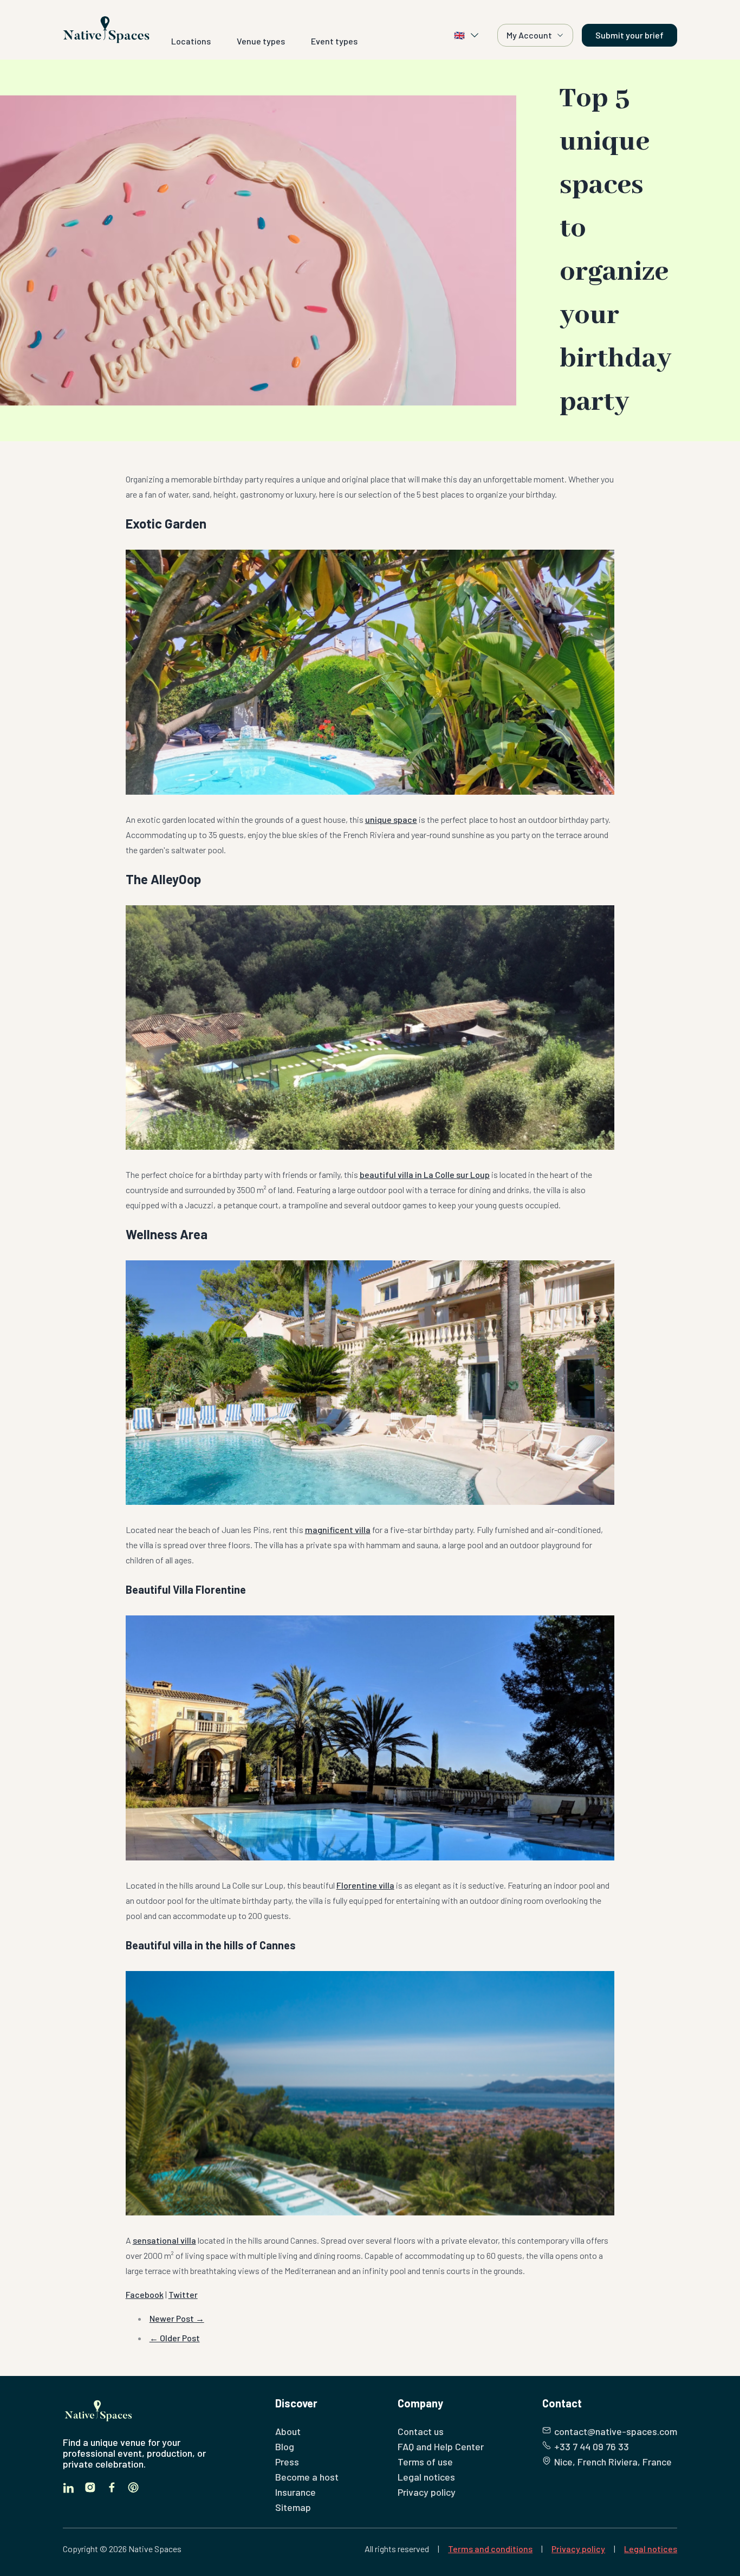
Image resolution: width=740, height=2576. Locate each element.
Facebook (145, 2294)
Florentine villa (365, 1885)
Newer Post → (177, 2318)
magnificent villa (338, 1529)
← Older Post (175, 2338)
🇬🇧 (459, 35)
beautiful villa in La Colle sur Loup (425, 1174)
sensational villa (164, 2240)
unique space (391, 819)
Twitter (183, 2294)
